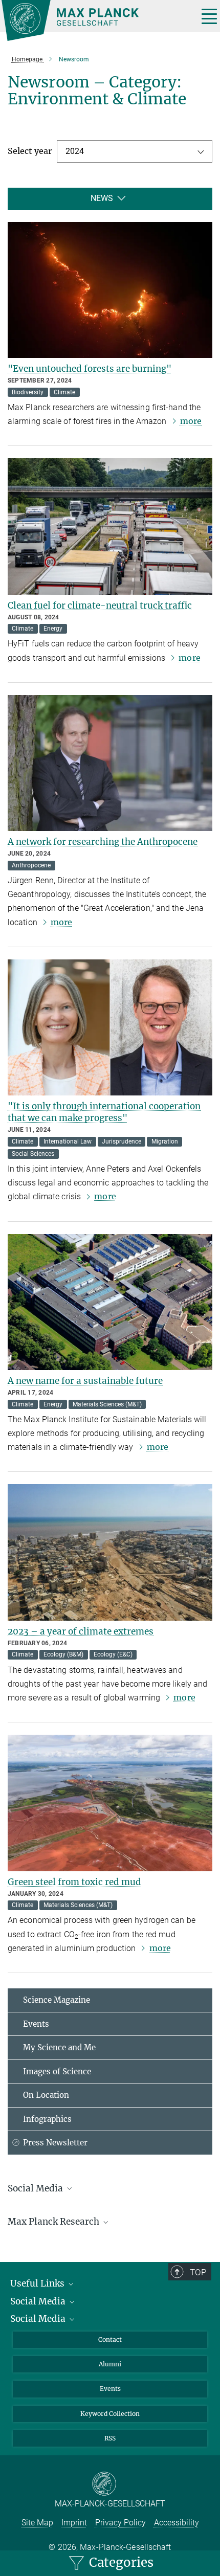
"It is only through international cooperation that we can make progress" (104, 1112)
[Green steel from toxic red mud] (110, 1803)
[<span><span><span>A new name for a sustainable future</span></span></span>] (110, 1302)
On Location (46, 2095)
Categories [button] (120, 2562)
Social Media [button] (36, 2188)
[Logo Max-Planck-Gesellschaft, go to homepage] (96, 20)
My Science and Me (59, 2047)
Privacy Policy (120, 2523)
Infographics (47, 2119)
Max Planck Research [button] (54, 2222)
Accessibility (177, 2523)
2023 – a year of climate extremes (81, 1631)
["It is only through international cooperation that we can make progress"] (110, 1028)
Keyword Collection (110, 2414)
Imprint (74, 2523)
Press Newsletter (55, 2143)
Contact (110, 2339)
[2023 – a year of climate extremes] (110, 1552)
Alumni (110, 2364)
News (102, 198)
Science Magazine (57, 2000)
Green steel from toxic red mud (74, 1882)
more (191, 421)
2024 (75, 151)
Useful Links (38, 2283)
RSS (110, 2438)
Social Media (39, 2301)
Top (198, 2272)
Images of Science (57, 2071)
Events (36, 2024)
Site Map (37, 2523)
